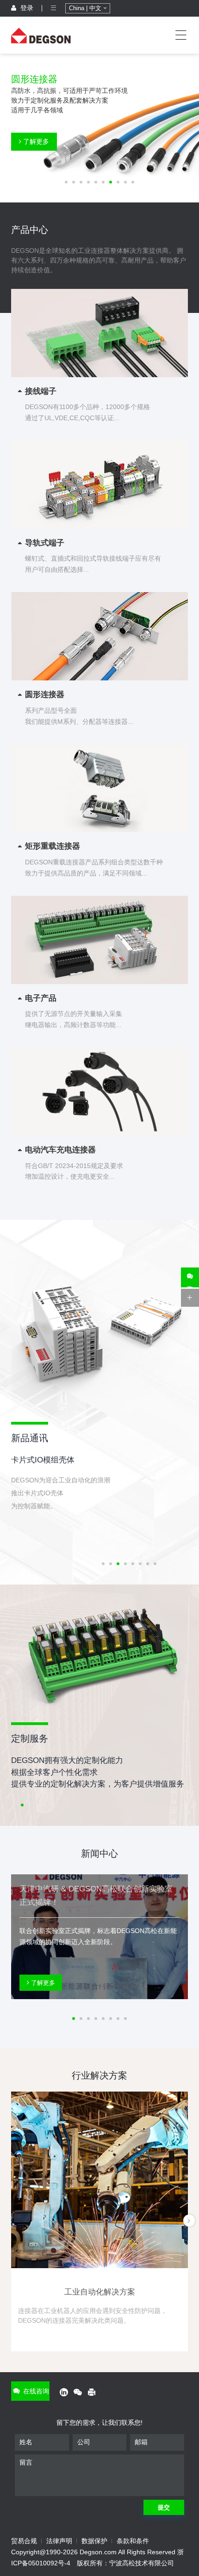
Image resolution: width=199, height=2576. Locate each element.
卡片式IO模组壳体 (43, 1460)
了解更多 (35, 141)
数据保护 (94, 2541)
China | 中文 (86, 8)
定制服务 (30, 1738)
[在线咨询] (190, 1277)
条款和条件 (133, 2541)
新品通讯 (30, 1438)
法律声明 (59, 2541)
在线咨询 (35, 2391)
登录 (26, 8)
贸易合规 (24, 2541)
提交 (164, 2507)
